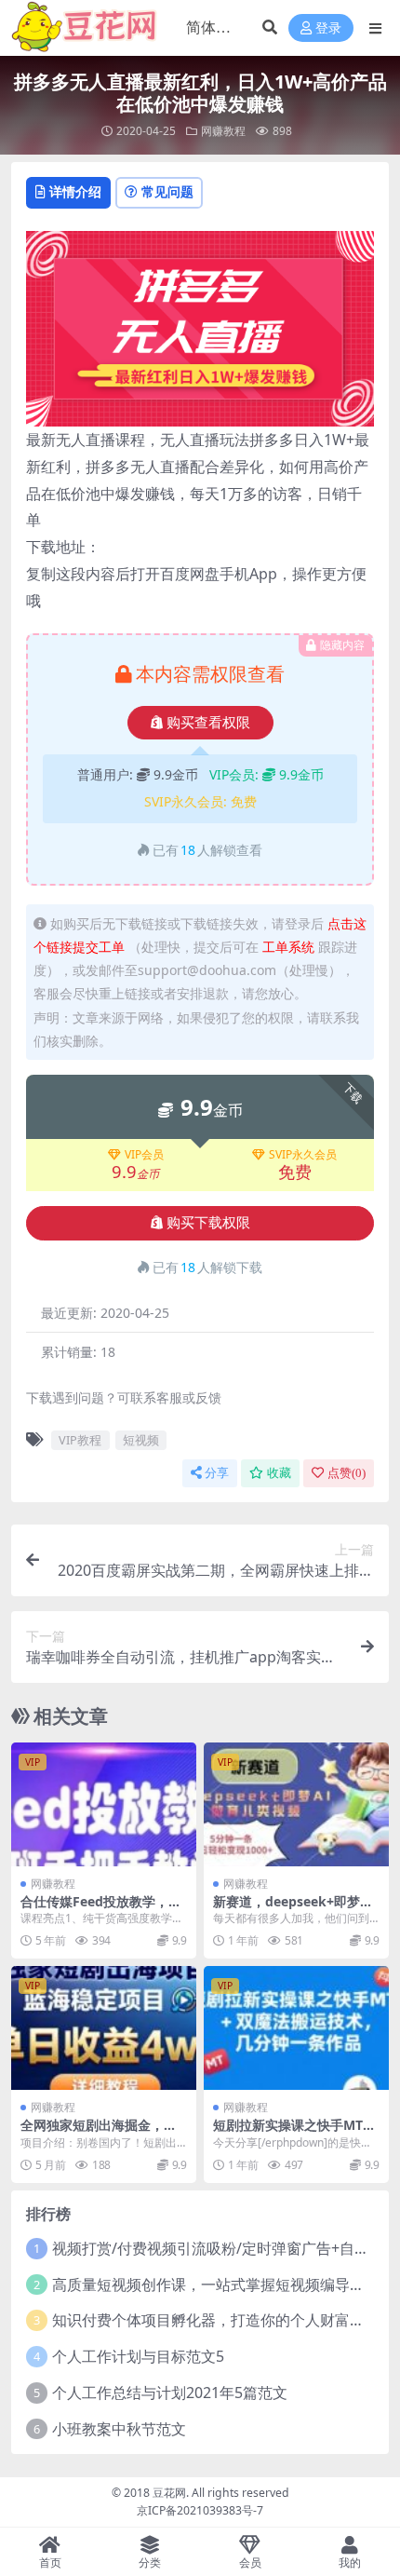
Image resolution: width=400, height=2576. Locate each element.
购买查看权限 (208, 723)
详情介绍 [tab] (75, 191)
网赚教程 (223, 131)
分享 (217, 1473)
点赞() (347, 1473)
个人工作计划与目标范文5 (138, 2356)
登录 (328, 28)
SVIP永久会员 (303, 1155)
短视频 (141, 1440)
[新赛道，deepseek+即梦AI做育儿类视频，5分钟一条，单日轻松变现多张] (296, 1804)
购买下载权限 (208, 1223)
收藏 (279, 1473)
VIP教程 (80, 1440)
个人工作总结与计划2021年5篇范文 (170, 2393)
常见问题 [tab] (167, 191)
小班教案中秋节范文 (119, 2429)
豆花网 (169, 2493)
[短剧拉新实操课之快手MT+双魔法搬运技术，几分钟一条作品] (296, 2028)
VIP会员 (144, 1155)
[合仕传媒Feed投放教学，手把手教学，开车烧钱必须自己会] (104, 1804)
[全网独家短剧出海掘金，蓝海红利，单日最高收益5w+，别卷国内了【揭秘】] (104, 2028)
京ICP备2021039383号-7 (200, 2510)
